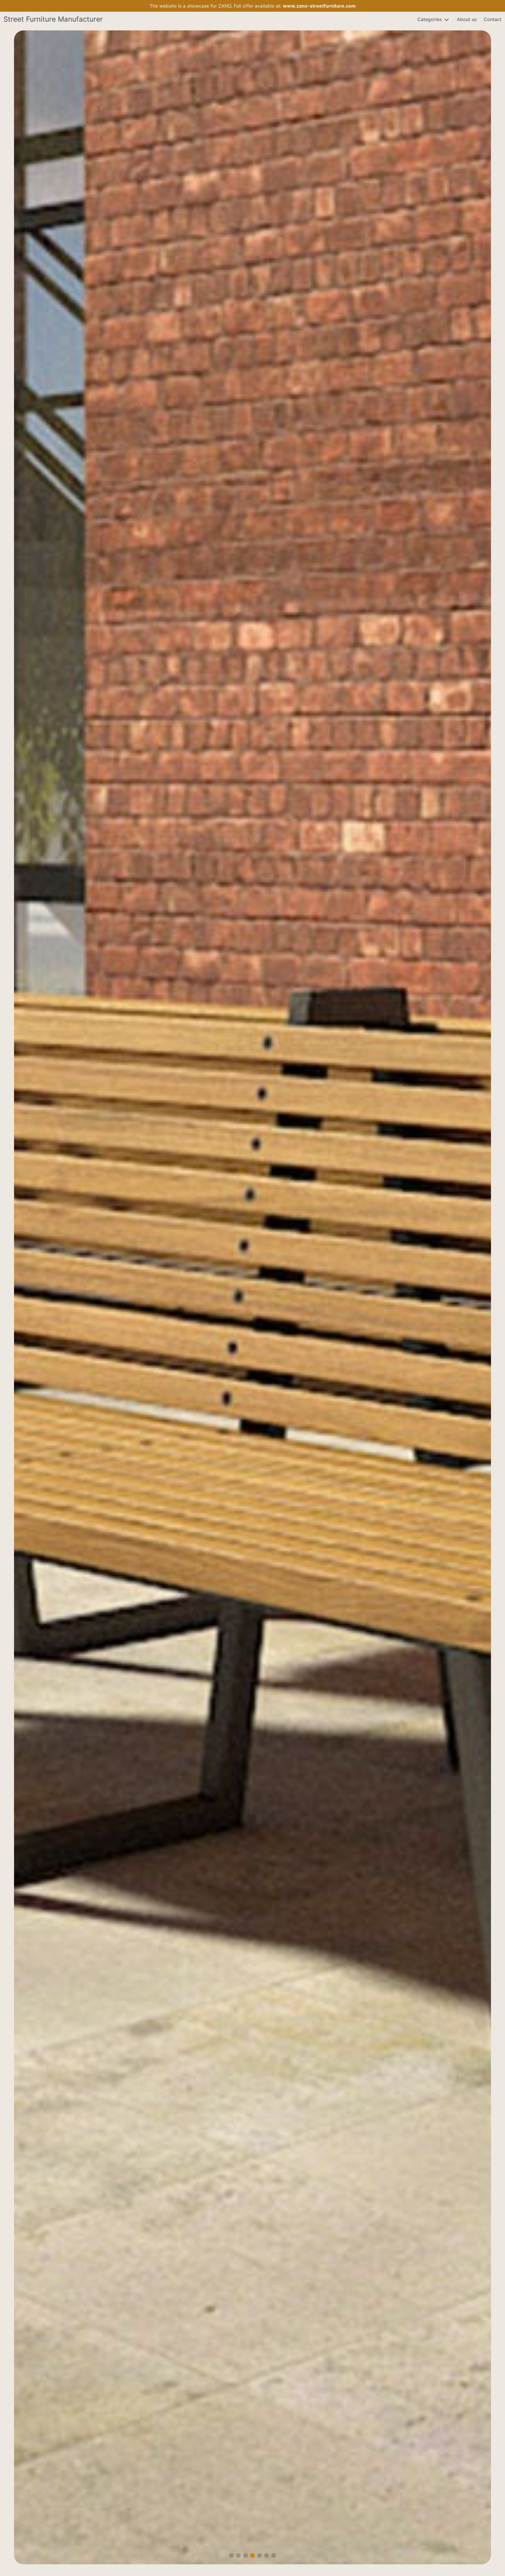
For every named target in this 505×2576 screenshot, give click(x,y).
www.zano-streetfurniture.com (319, 6)
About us (467, 19)
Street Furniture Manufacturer (53, 19)
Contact (493, 19)
